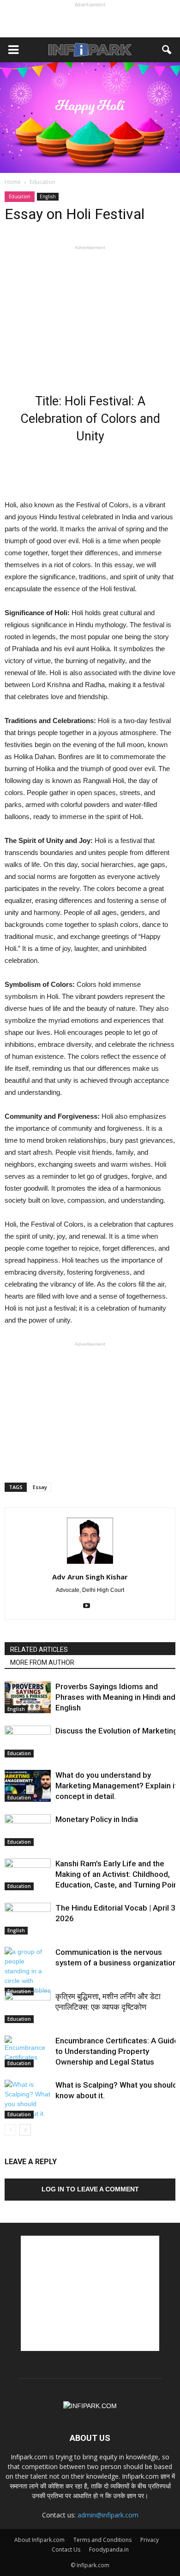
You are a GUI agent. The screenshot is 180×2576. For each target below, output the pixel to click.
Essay (40, 1487)
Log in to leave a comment (90, 2189)
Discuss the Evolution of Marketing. (117, 1731)
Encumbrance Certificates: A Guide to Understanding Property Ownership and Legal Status (117, 2051)
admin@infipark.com (108, 2515)
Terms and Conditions (102, 2540)
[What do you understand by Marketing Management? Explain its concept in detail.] (28, 1786)
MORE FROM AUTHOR (42, 1662)
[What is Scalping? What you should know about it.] (28, 2099)
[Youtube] (90, 1606)
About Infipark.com (39, 2540)
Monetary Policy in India (97, 1819)
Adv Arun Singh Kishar (90, 1577)
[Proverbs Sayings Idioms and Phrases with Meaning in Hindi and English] (28, 1697)
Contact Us (66, 2549)
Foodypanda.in (109, 2549)
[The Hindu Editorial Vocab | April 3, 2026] (28, 1919)
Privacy (150, 2540)
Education (20, 196)
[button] (167, 50)
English (48, 196)
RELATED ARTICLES (39, 1650)
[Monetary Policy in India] (28, 1830)
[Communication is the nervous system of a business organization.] (28, 1971)
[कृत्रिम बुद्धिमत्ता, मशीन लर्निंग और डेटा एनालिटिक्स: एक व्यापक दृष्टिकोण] (28, 2007)
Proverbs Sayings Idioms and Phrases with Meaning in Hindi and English (115, 1697)
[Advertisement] (90, 21)
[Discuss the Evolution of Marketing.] (28, 1742)
